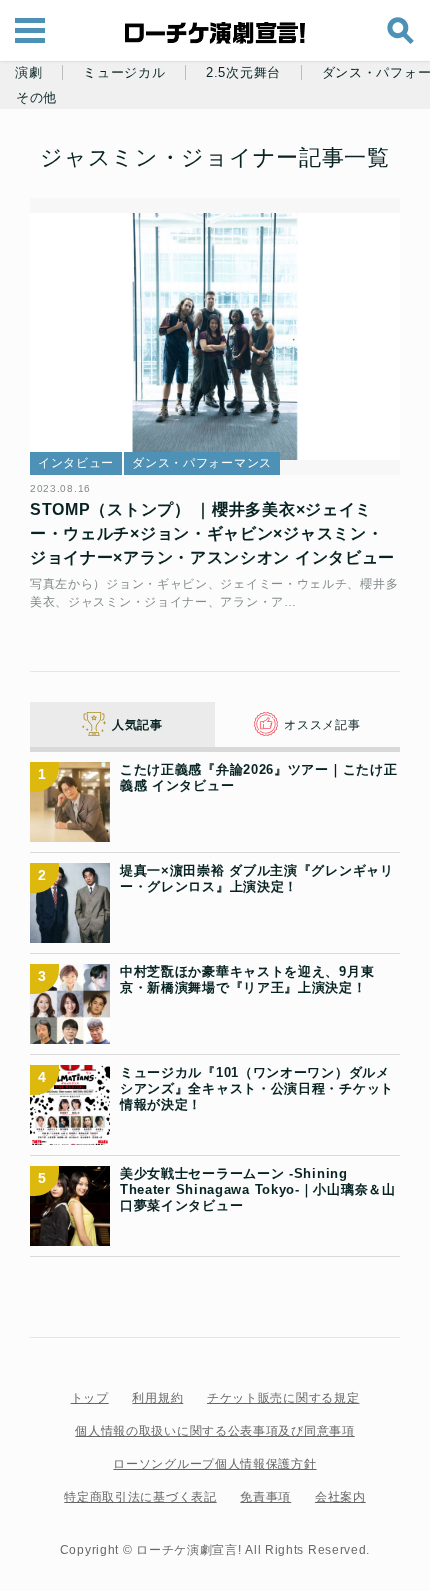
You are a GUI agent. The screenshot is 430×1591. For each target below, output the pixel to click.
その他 (36, 98)
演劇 (28, 73)
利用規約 (157, 1398)
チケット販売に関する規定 (283, 1398)
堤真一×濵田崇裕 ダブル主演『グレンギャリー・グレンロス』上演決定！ (257, 878)
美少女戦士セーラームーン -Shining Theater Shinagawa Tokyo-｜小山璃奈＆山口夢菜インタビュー (258, 1190)
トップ (90, 1398)
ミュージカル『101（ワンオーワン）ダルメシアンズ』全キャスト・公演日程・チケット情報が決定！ (257, 1089)
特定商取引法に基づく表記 (140, 1497)
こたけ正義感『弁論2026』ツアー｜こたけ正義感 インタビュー (258, 777)
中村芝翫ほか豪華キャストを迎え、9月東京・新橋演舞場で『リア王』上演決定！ (247, 979)
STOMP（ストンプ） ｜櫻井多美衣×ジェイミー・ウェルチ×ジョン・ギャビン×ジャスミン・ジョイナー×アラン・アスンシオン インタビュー (212, 533)
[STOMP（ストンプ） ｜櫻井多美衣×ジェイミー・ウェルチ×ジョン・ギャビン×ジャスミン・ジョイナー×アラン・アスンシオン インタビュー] (215, 337)
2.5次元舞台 (243, 73)
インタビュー (76, 463)
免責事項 (265, 1497)
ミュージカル (124, 73)
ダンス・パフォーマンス (202, 463)
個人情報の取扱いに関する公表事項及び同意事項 (214, 1431)
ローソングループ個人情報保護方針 (214, 1464)
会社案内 (340, 1497)
